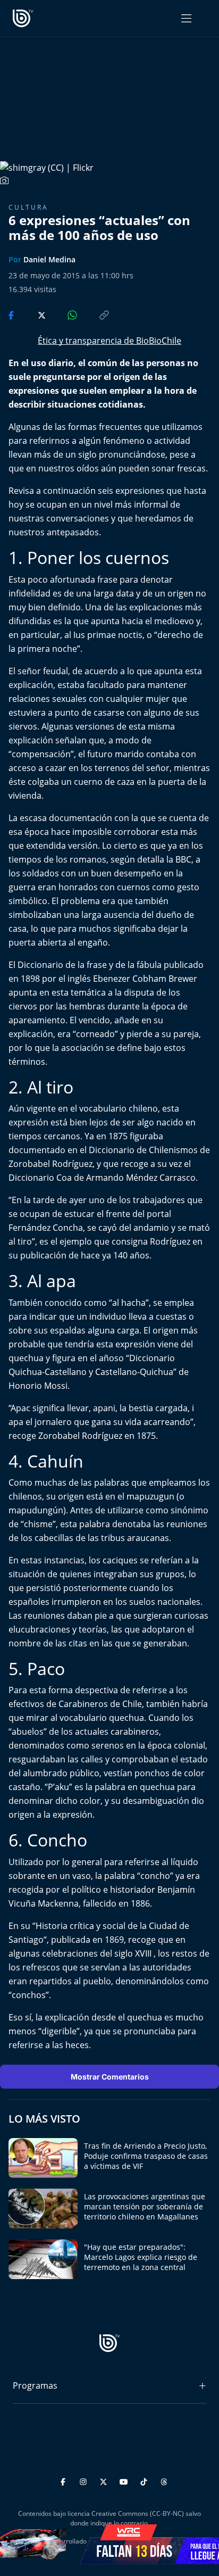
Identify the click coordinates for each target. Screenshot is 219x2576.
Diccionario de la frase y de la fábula (90, 965)
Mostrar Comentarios (110, 2077)
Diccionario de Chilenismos (143, 1150)
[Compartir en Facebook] (12, 314)
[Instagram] (85, 2480)
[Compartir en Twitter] (32, 314)
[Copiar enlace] (94, 314)
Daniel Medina (49, 259)
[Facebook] (65, 2480)
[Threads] (164, 2480)
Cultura (28, 207)
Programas (35, 2386)
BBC (183, 859)
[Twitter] (105, 2480)
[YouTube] (125, 2480)
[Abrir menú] (186, 18)
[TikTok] (145, 2480)
